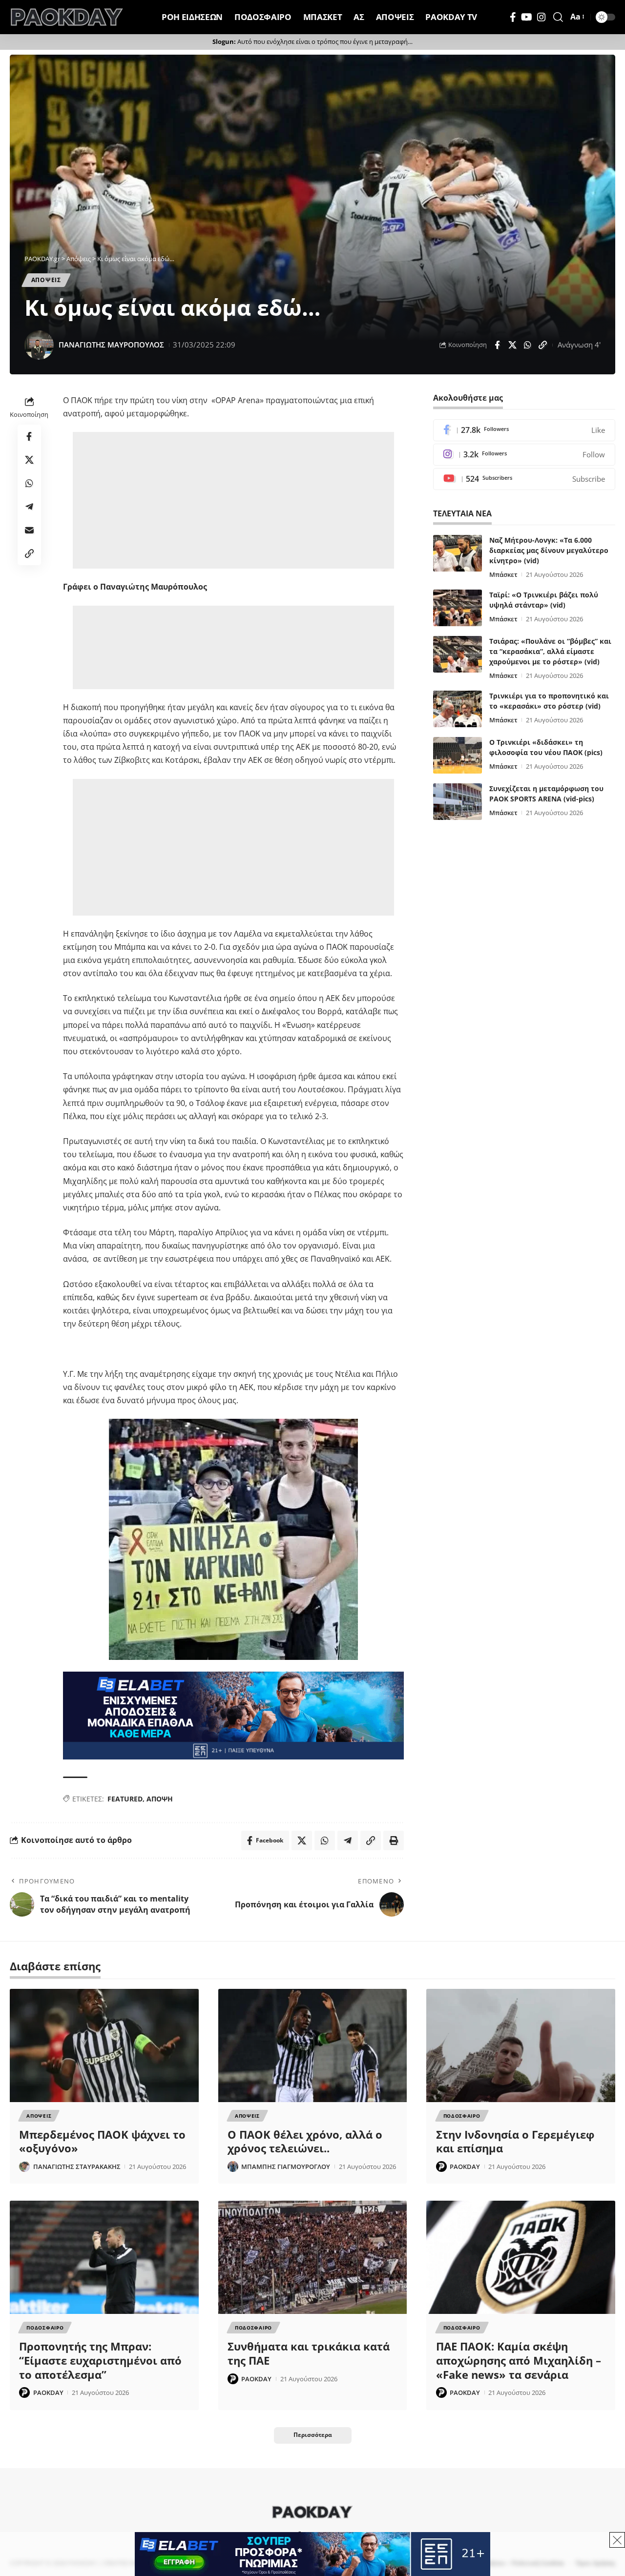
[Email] (29, 530)
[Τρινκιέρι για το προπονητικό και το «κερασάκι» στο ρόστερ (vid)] (458, 709)
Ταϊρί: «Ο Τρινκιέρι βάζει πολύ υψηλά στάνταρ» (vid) (544, 600)
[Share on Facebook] (497, 345)
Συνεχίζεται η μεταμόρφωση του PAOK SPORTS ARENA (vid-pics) (546, 794)
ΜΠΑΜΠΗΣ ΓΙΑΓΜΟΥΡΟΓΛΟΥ (286, 2167)
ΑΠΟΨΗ (160, 1799)
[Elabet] (233, 1715)
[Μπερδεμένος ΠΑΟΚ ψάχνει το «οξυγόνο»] (104, 2045)
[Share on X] (512, 345)
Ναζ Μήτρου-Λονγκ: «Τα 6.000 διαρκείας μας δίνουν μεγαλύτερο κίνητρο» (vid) (549, 550)
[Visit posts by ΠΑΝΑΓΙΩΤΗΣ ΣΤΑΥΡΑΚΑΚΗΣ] (24, 2167)
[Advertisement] (233, 500)
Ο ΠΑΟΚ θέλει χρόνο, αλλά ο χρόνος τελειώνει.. (305, 2141)
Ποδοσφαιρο (462, 2116)
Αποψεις (46, 280)
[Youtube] (524, 479)
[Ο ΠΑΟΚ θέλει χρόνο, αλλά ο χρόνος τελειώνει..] (313, 2045)
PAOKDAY (465, 2167)
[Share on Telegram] (29, 507)
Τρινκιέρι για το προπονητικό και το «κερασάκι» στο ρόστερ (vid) (549, 701)
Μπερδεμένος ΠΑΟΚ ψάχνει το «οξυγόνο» (102, 2141)
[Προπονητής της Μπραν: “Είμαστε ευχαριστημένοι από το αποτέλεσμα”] (104, 2257)
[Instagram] (542, 17)
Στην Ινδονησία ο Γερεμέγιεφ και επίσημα (515, 2141)
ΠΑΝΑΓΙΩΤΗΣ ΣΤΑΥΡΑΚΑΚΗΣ (77, 2167)
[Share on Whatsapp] (527, 345)
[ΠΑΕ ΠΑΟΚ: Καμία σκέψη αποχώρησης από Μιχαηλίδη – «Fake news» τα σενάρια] (521, 2257)
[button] (558, 17)
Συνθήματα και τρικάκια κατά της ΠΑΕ (309, 2353)
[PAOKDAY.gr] (67, 17)
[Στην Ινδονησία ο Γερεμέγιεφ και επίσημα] (521, 2045)
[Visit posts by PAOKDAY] (441, 2167)
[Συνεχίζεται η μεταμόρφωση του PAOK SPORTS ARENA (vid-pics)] (458, 802)
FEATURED (125, 1799)
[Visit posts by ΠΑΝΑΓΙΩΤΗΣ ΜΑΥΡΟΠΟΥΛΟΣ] (39, 345)
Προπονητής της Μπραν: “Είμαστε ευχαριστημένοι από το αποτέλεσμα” (100, 2360)
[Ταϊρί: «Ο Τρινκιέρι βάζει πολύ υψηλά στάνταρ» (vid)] (458, 608)
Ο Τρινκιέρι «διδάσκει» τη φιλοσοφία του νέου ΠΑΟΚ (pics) (546, 747)
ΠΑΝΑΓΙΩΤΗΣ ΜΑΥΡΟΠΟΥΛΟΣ (111, 345)
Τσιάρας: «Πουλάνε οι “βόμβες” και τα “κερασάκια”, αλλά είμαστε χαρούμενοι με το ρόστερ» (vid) (550, 651)
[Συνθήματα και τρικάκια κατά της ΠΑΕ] (313, 2257)
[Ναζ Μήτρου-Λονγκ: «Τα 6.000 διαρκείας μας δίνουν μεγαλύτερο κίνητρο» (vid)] (458, 553)
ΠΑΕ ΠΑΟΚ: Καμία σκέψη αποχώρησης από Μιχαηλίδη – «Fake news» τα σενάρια (519, 2360)
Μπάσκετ (503, 574)
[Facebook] (513, 17)
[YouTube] (527, 17)
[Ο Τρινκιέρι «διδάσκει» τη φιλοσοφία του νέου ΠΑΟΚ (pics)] (458, 755)
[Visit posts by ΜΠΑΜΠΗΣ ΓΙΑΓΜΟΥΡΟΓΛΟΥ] (233, 2167)
